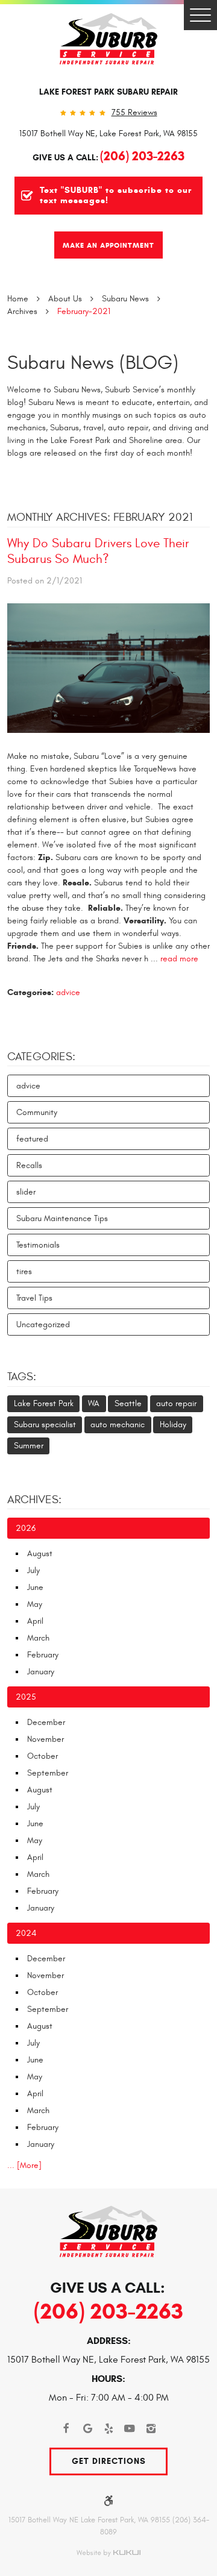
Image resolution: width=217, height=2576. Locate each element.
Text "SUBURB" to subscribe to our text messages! (116, 196)
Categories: (41, 1057)
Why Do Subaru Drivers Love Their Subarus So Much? (98, 551)
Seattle (128, 1403)
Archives (22, 311)
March (38, 1638)
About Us (65, 299)
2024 (26, 1933)
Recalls (29, 1165)
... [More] (24, 2165)
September (48, 1773)
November (46, 1739)
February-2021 (84, 311)
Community (37, 1112)
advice (68, 992)
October (42, 1756)
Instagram (151, 2429)
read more (179, 959)
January (41, 1672)
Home (18, 299)
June (35, 1587)
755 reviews (134, 113)
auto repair (176, 1403)
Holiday (173, 1425)
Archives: (34, 1500)
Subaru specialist (45, 1425)
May (35, 1604)
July (33, 1570)
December (46, 1722)
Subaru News (125, 299)
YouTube (130, 2429)
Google (88, 2429)
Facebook (67, 2429)
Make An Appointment (108, 245)
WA (94, 1403)
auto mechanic (118, 1425)
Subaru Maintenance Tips (62, 1218)
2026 (26, 1528)
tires (24, 1271)
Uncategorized (43, 1324)
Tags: (22, 1377)
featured (32, 1139)
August (40, 1553)
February (43, 1655)
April (35, 1621)
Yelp (109, 2429)
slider (26, 1192)
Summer (29, 1446)
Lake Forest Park (44, 1403)
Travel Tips (34, 1298)
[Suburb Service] (108, 39)
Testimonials (38, 1245)
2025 (26, 1697)
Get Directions (109, 2461)
